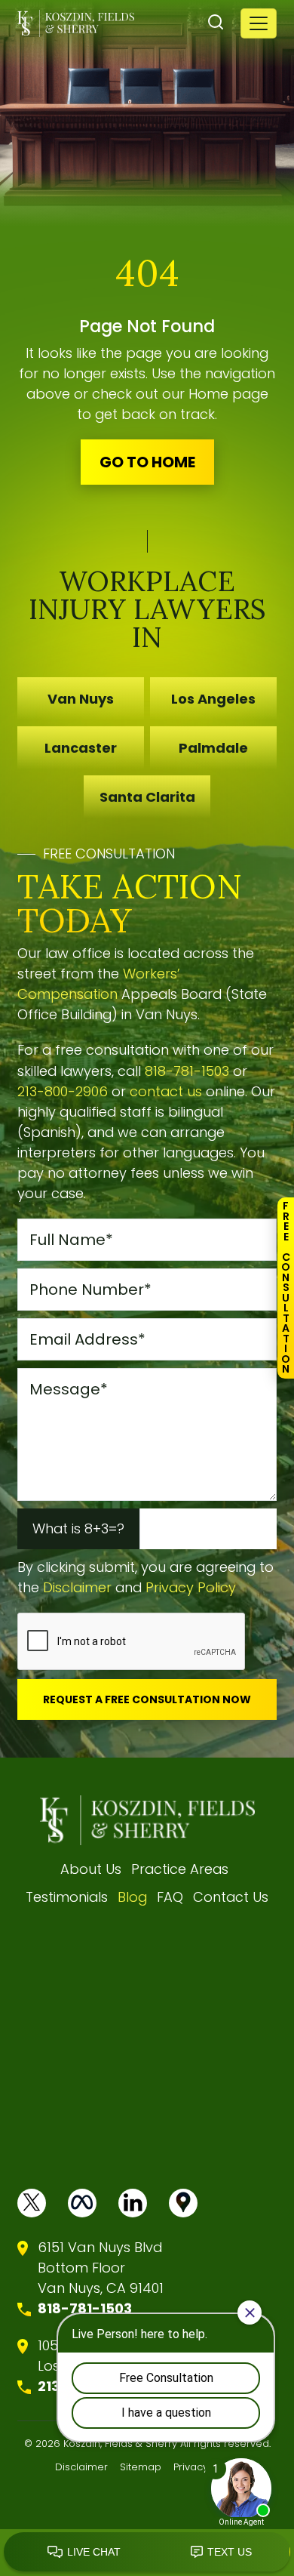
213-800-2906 (63, 1091)
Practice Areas (180, 1869)
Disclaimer (77, 1587)
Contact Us (231, 1897)
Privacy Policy (191, 1587)
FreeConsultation (286, 1287)
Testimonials (67, 1897)
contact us (166, 1091)
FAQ (170, 1897)
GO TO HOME (147, 462)
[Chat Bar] (147, 2553)
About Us (91, 1869)
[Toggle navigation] (259, 23)
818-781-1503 (187, 1071)
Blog (132, 1897)
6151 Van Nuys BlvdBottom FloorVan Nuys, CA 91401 (101, 2268)
